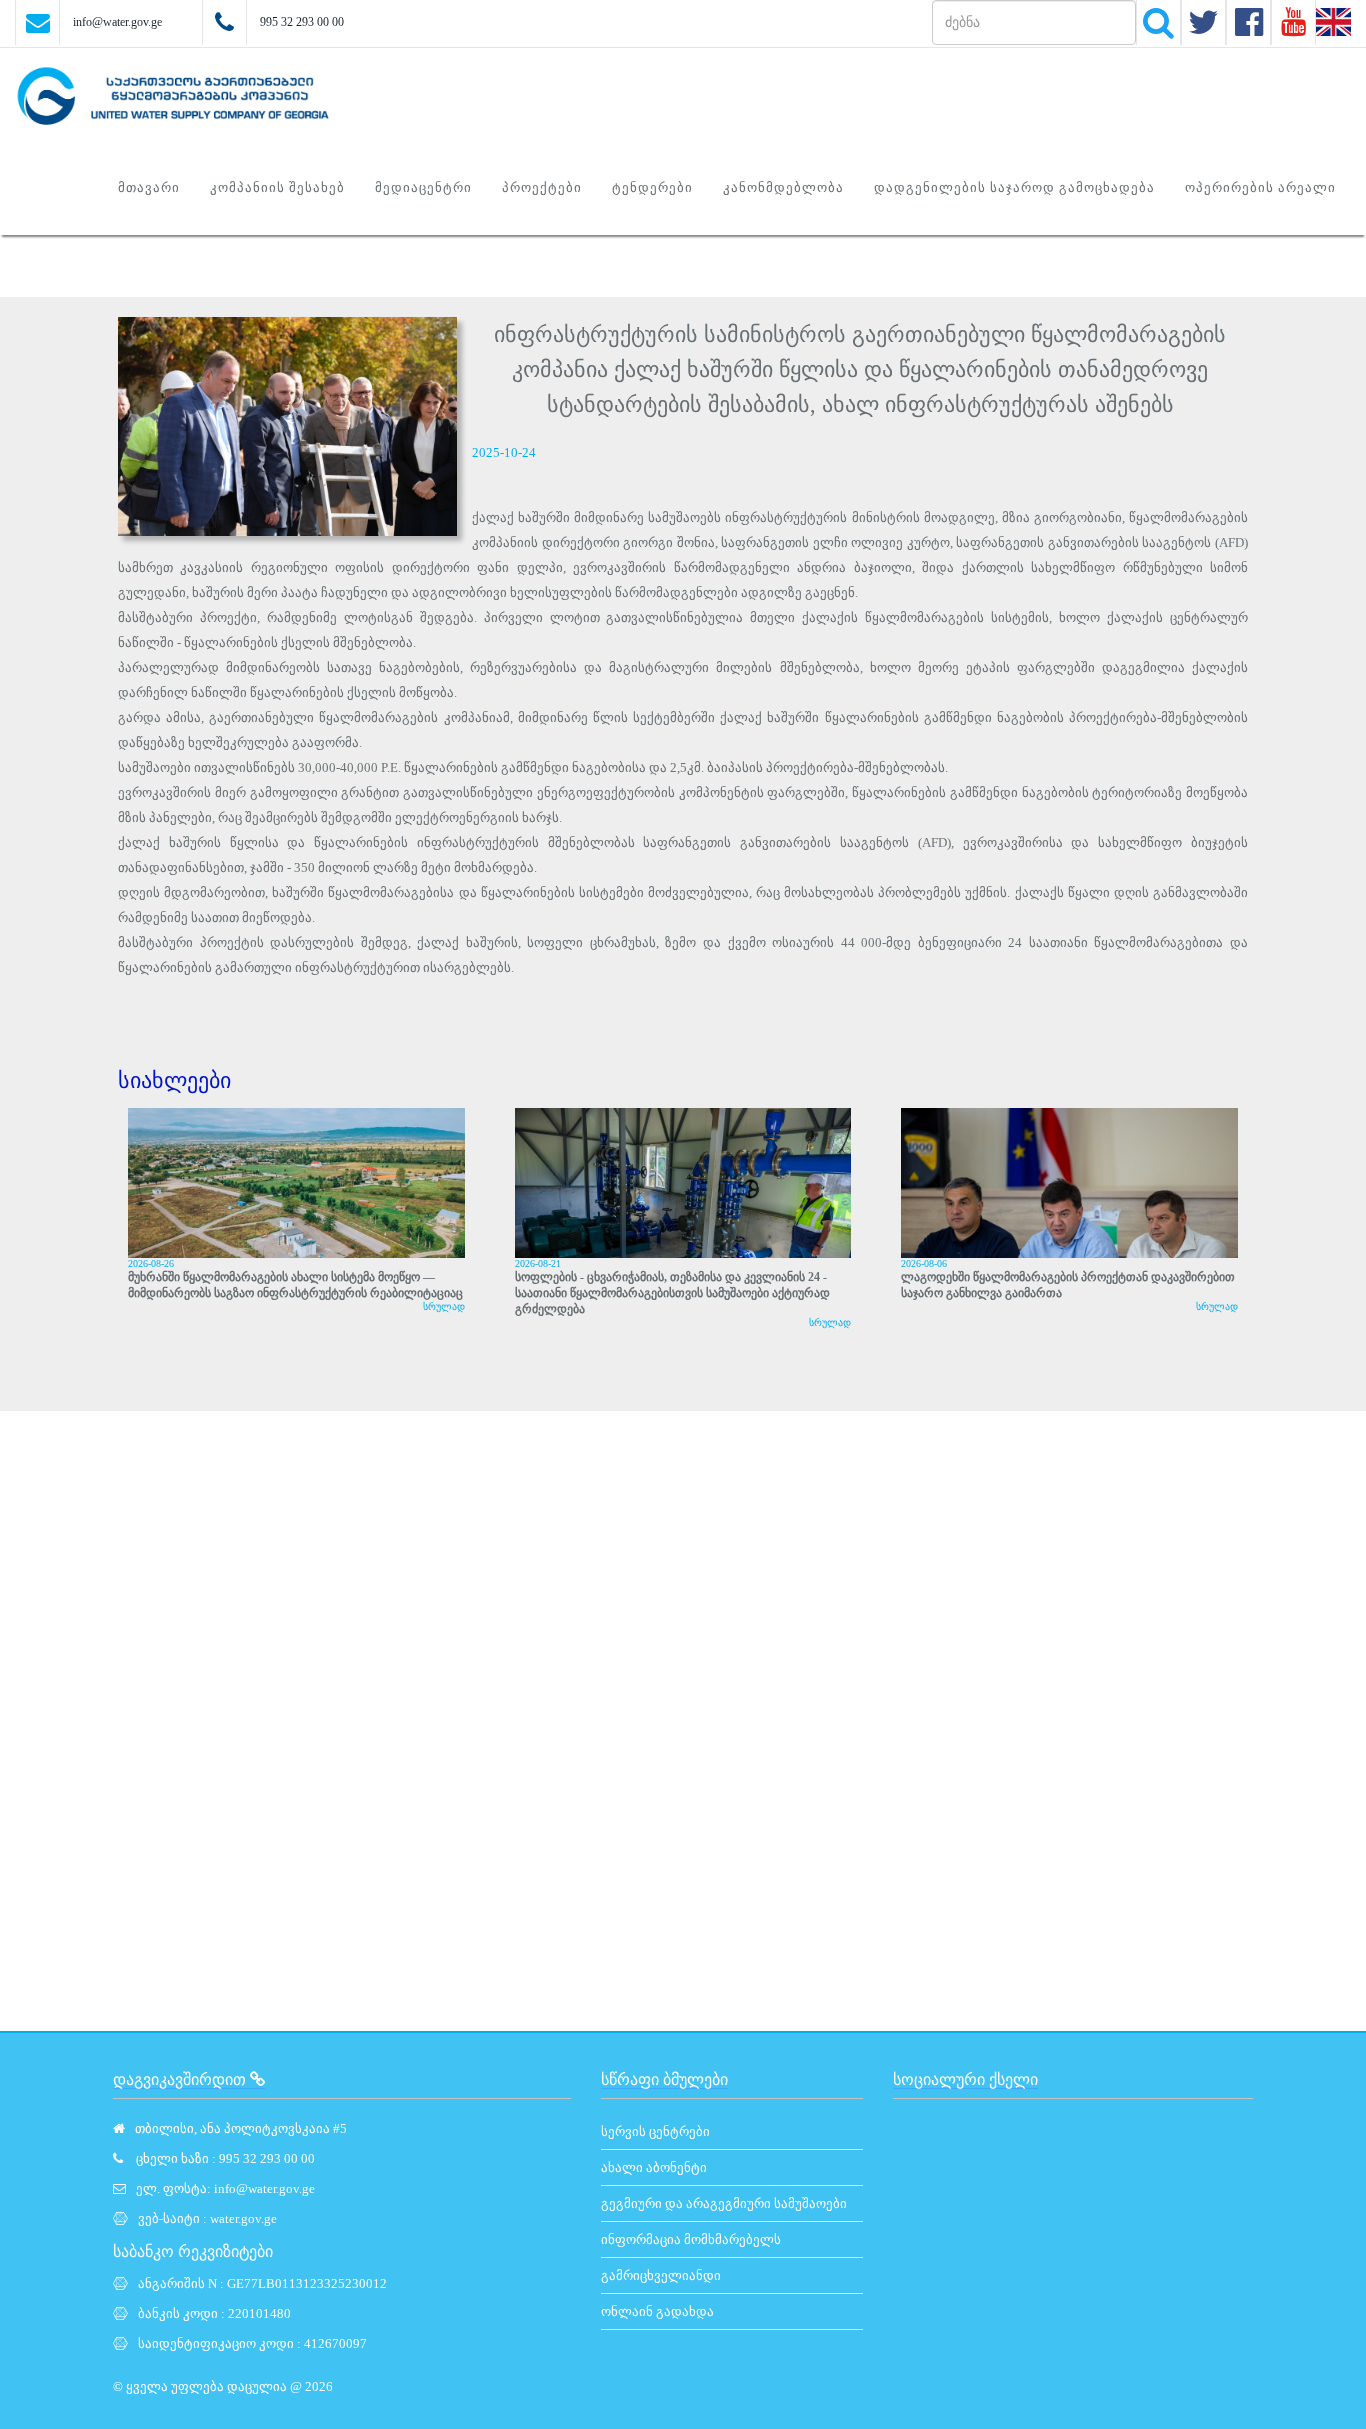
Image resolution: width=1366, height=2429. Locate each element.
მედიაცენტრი (423, 187)
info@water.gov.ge (117, 22)
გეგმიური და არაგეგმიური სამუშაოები (724, 2203)
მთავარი (149, 187)
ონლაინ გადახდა (657, 2311)
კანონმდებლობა (783, 187)
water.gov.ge (243, 2218)
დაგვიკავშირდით (181, 2079)
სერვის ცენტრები (655, 2131)
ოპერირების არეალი (1260, 187)
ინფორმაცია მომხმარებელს (691, 2239)
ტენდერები (652, 187)
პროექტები (542, 187)
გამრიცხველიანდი (661, 2275)
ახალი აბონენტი (654, 2167)
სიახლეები (174, 1080)
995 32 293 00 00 (302, 22)
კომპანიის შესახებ (277, 187)
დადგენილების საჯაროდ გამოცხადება (1014, 187)
